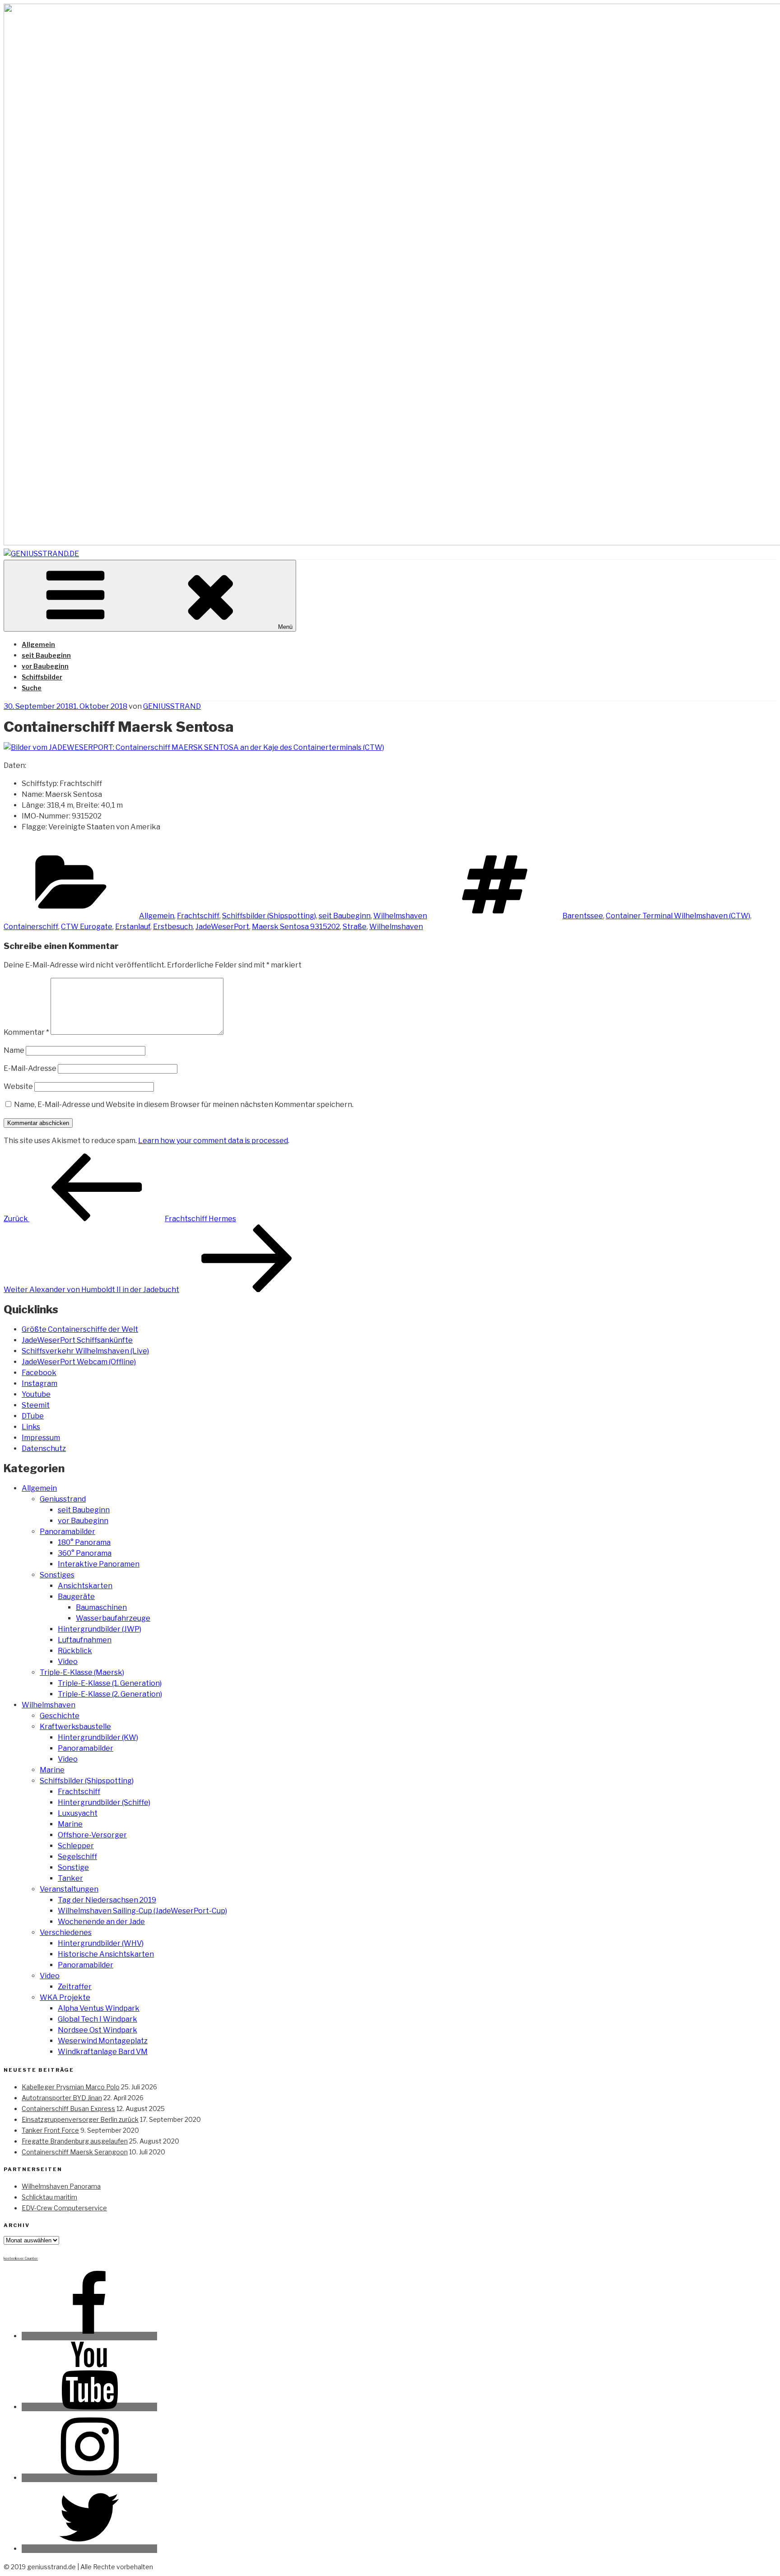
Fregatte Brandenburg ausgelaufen (75, 2141)
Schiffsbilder (42, 677)
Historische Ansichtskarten (106, 1954)
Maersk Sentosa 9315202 (296, 927)
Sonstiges (57, 1575)
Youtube (36, 1394)
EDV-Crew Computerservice (64, 2208)
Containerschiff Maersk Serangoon (75, 2152)
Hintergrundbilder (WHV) (101, 1943)
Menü (285, 627)
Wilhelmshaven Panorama (61, 2186)
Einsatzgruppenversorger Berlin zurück (80, 2119)
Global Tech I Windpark (97, 2019)
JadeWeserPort (222, 927)
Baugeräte (76, 1597)
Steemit (36, 1405)
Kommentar (26, 1032)
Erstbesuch (173, 927)
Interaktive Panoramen (99, 1564)
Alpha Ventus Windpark (99, 2008)
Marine (52, 1770)
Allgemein (38, 644)
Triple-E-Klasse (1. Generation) (110, 1683)
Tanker (70, 1878)
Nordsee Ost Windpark (97, 2030)
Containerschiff (31, 927)
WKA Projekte (65, 1997)
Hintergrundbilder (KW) (98, 1737)
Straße (355, 927)
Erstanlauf (133, 927)
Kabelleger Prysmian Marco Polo (71, 2087)
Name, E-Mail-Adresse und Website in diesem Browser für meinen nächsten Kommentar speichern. (184, 1104)
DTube (33, 1416)
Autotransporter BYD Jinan (62, 2098)
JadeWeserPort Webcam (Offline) (79, 1362)
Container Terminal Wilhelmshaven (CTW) (678, 916)
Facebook (39, 1373)
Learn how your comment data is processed (213, 1141)
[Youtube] (89, 2407)
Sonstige (73, 1867)
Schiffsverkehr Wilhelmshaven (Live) (85, 1351)
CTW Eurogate (87, 927)
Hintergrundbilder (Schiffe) (104, 1802)
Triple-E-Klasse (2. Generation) (110, 1694)
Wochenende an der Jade (101, 1922)
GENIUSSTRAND (172, 706)
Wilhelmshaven (400, 916)
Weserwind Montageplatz (103, 2041)
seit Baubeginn (46, 655)
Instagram (39, 1383)
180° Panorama (84, 1542)
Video (68, 1662)
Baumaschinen (101, 1607)
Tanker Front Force (50, 2130)
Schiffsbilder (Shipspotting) (269, 916)
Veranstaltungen (69, 1889)
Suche (32, 688)
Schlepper (76, 1846)
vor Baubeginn (45, 666)
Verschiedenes (66, 1932)
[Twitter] (89, 2549)
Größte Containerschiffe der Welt (80, 1329)
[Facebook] (89, 2336)
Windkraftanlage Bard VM (103, 2052)
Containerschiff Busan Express (68, 2109)
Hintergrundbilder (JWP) (100, 1629)
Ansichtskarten (85, 1586)
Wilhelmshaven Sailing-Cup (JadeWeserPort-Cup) (142, 1911)
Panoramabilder (67, 1532)
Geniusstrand (63, 1499)
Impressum (41, 1438)
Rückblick (75, 1651)
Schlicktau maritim (49, 2197)
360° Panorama (85, 1553)
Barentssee (583, 916)
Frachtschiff (198, 916)
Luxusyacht (78, 1813)
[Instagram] (89, 2478)
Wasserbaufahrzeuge (113, 1618)
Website (18, 1086)
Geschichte (60, 1716)
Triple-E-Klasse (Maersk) (82, 1672)
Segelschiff (77, 1857)
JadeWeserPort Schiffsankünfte (77, 1340)
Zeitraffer (75, 1987)
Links (31, 1427)
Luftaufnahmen (85, 1640)
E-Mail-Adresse (30, 1068)
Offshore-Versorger (92, 1835)
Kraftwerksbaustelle (75, 1727)
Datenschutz (44, 1448)
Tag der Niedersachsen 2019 (107, 1900)
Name (14, 1050)
